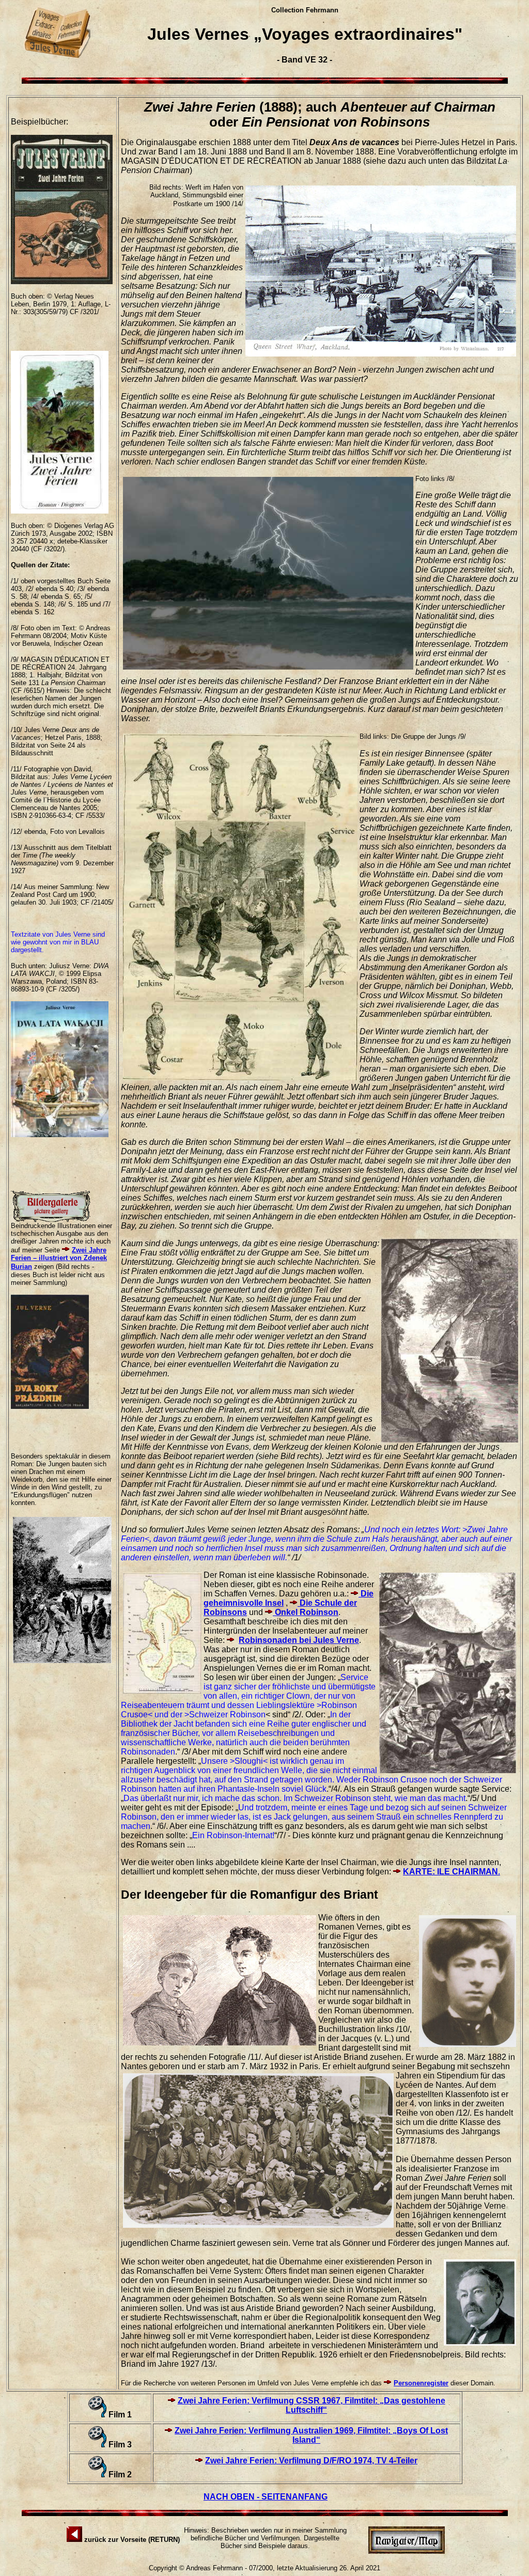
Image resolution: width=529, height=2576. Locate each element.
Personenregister (421, 2383)
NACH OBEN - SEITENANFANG (266, 2497)
